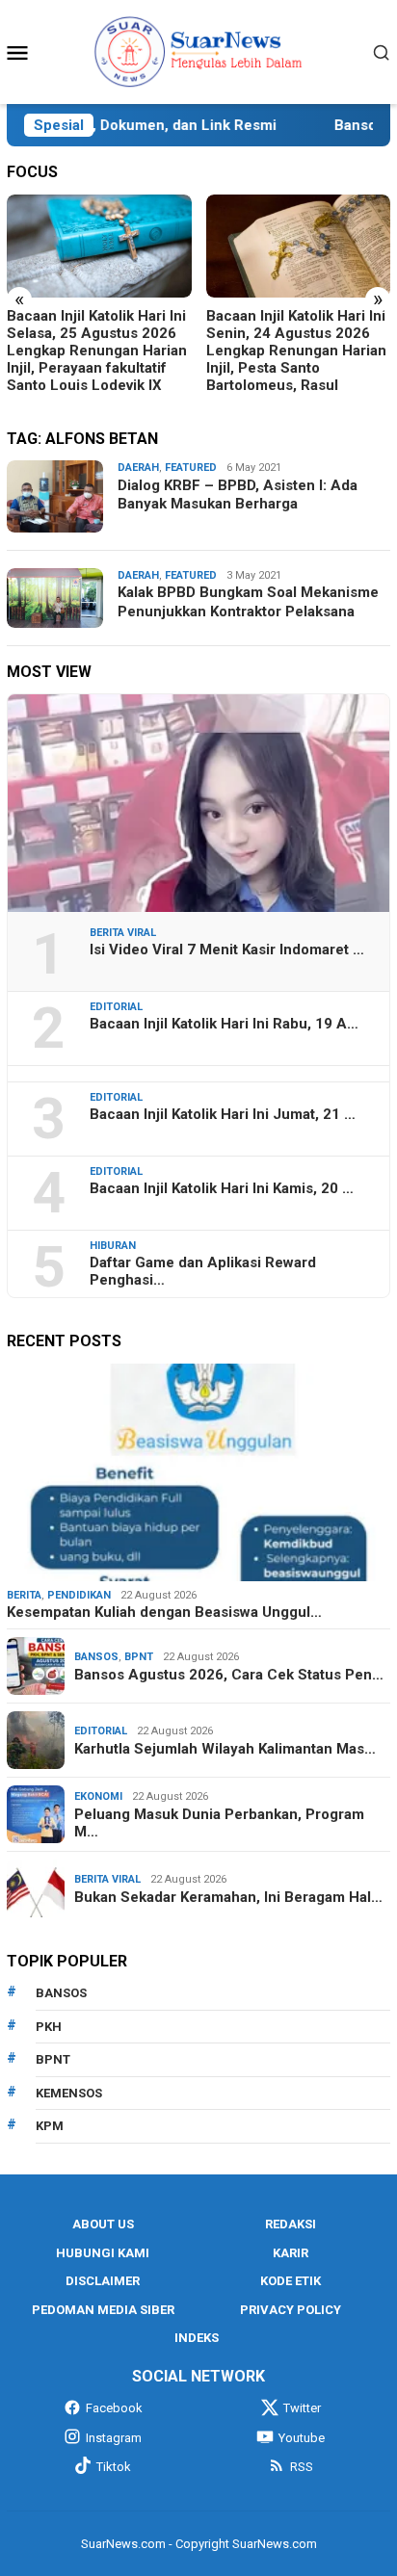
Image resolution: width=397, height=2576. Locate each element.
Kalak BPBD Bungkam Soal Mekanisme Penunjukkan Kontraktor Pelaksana (248, 602)
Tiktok (114, 2467)
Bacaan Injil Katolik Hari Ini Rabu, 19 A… (224, 1024)
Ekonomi (98, 1796)
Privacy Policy (291, 2310)
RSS (302, 2467)
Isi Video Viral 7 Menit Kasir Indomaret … (227, 950)
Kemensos (69, 2093)
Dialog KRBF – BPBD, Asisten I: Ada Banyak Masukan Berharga (238, 495)
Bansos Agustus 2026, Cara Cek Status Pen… (229, 1675)
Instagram (114, 2438)
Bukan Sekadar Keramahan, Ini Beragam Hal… (228, 1897)
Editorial (116, 1007)
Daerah (138, 468)
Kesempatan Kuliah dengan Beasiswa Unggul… (164, 1612)
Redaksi (291, 2224)
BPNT (139, 1657)
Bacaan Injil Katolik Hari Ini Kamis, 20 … (222, 1188)
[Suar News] (199, 51)
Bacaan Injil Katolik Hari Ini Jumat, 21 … (223, 1114)
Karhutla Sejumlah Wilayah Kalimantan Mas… (225, 1749)
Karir (291, 2253)
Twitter (302, 2408)
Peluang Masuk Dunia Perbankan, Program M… (219, 1823)
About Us (103, 2224)
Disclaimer (103, 2281)
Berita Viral (123, 933)
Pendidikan (79, 1595)
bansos (61, 1993)
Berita (24, 1595)
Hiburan (113, 1246)
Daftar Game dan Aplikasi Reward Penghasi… (203, 1271)
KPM (50, 2126)
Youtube (302, 2438)
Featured (191, 468)
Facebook (114, 2408)
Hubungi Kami (103, 2253)
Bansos (96, 1657)
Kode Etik (291, 2281)
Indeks (197, 2338)
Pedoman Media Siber (103, 2310)
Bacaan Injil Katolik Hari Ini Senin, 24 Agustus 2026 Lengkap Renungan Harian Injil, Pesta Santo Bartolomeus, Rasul (296, 351)
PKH (49, 2027)
